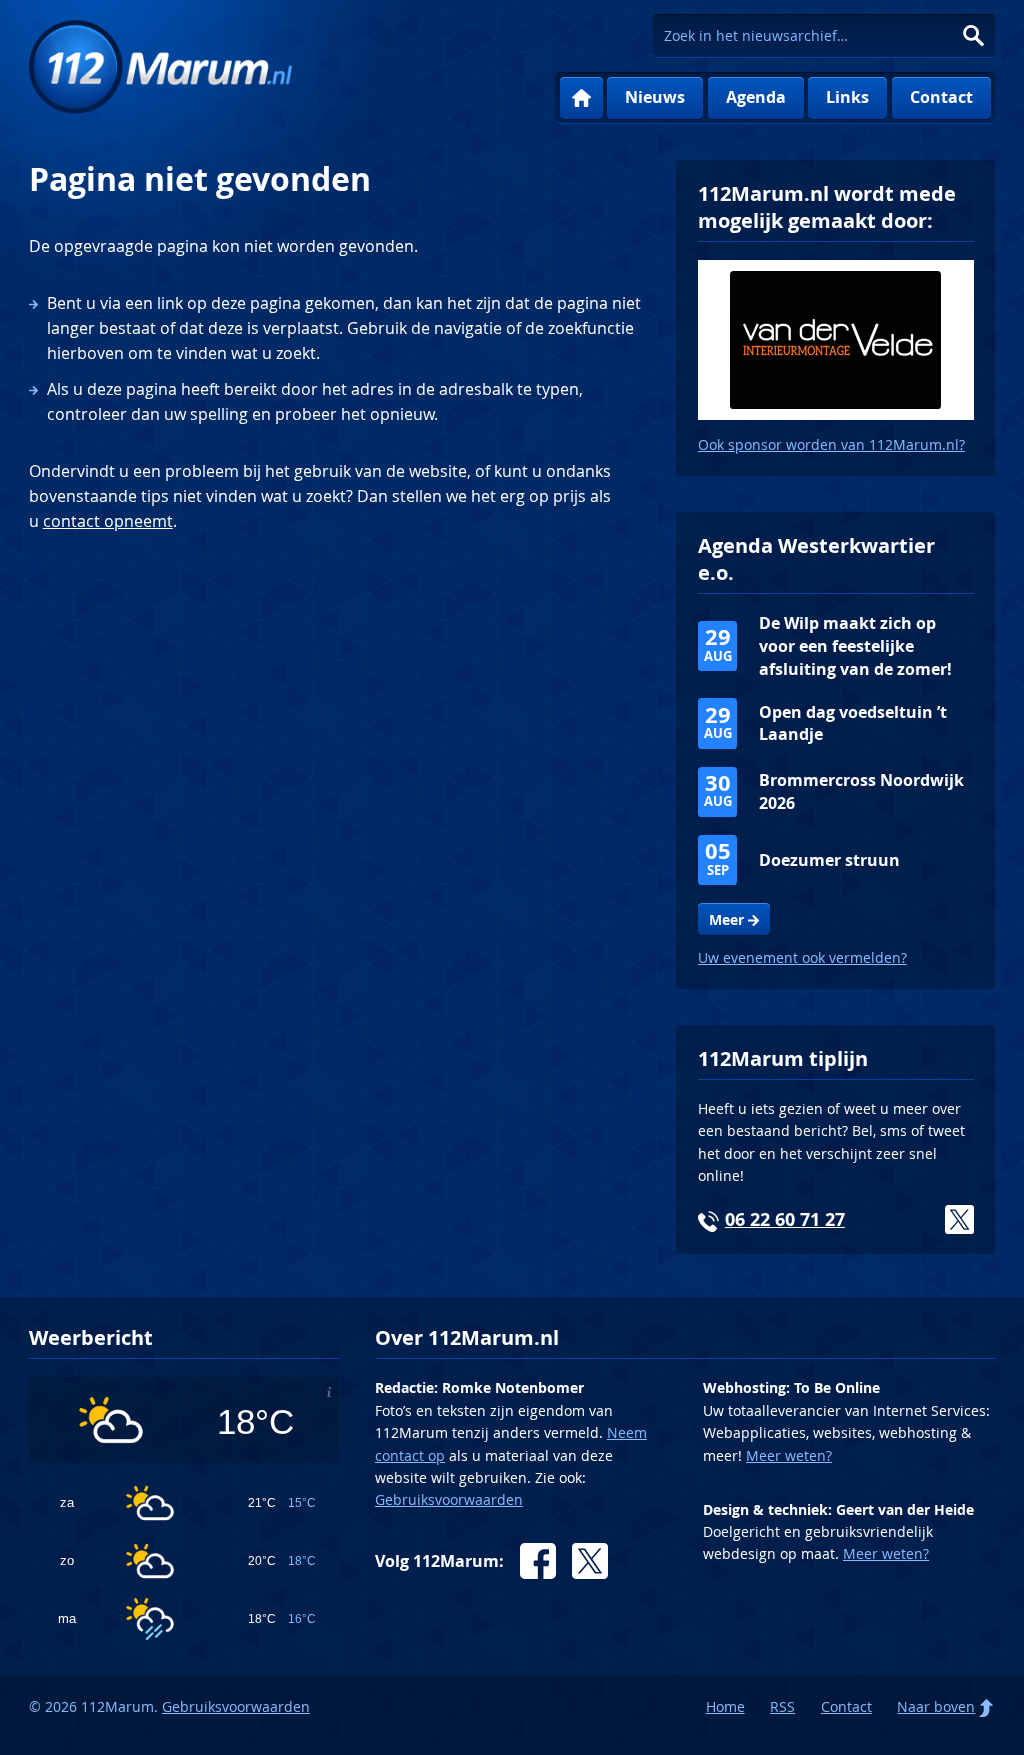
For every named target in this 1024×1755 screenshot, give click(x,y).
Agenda (756, 97)
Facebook (538, 1561)
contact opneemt (108, 521)
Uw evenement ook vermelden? (802, 957)
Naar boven (936, 1706)
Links (847, 97)
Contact (941, 97)
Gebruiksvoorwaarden (449, 1499)
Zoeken (973, 35)
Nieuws (655, 97)
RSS (782, 1706)
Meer (726, 920)
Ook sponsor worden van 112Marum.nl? (831, 444)
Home (581, 98)
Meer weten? (789, 1455)
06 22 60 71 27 (785, 1219)
